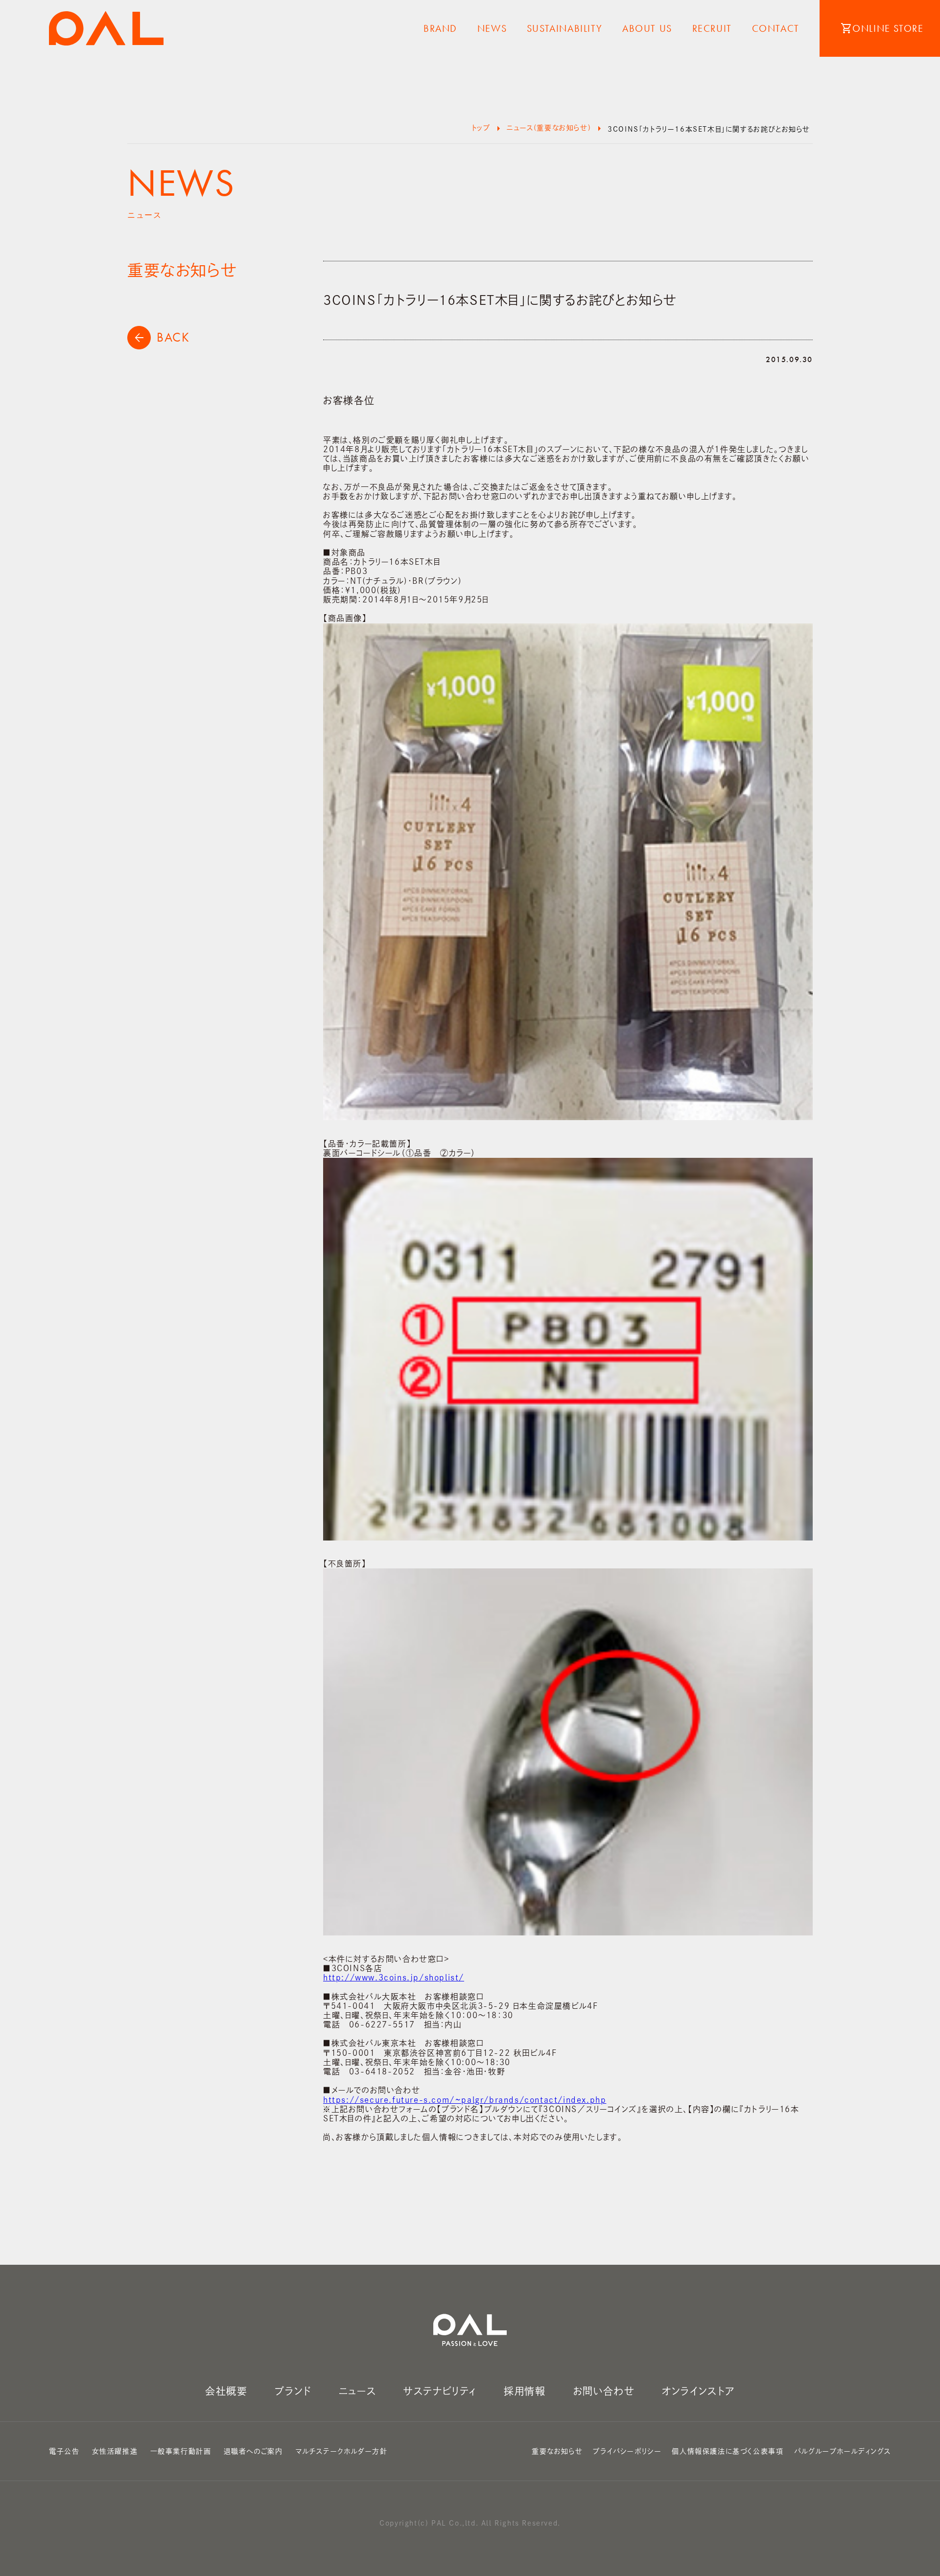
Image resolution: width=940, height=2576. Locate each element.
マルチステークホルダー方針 (341, 2451)
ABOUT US (647, 28)
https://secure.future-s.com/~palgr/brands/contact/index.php (465, 2100)
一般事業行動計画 (181, 2451)
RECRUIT (712, 28)
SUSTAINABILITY (564, 28)
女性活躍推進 (115, 2451)
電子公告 (64, 2451)
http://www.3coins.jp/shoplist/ (394, 1978)
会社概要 (226, 2391)
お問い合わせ (604, 2391)
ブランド (293, 2391)
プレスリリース (492, 95)
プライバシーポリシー (627, 2451)
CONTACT (776, 28)
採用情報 (525, 2391)
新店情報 (492, 174)
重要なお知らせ (492, 135)
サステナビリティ (440, 2391)
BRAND (440, 28)
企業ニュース (492, 55)
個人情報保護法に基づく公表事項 (728, 2451)
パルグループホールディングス (843, 2451)
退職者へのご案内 (253, 2451)
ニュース (357, 2391)
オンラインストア (698, 2391)
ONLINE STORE (882, 28)
